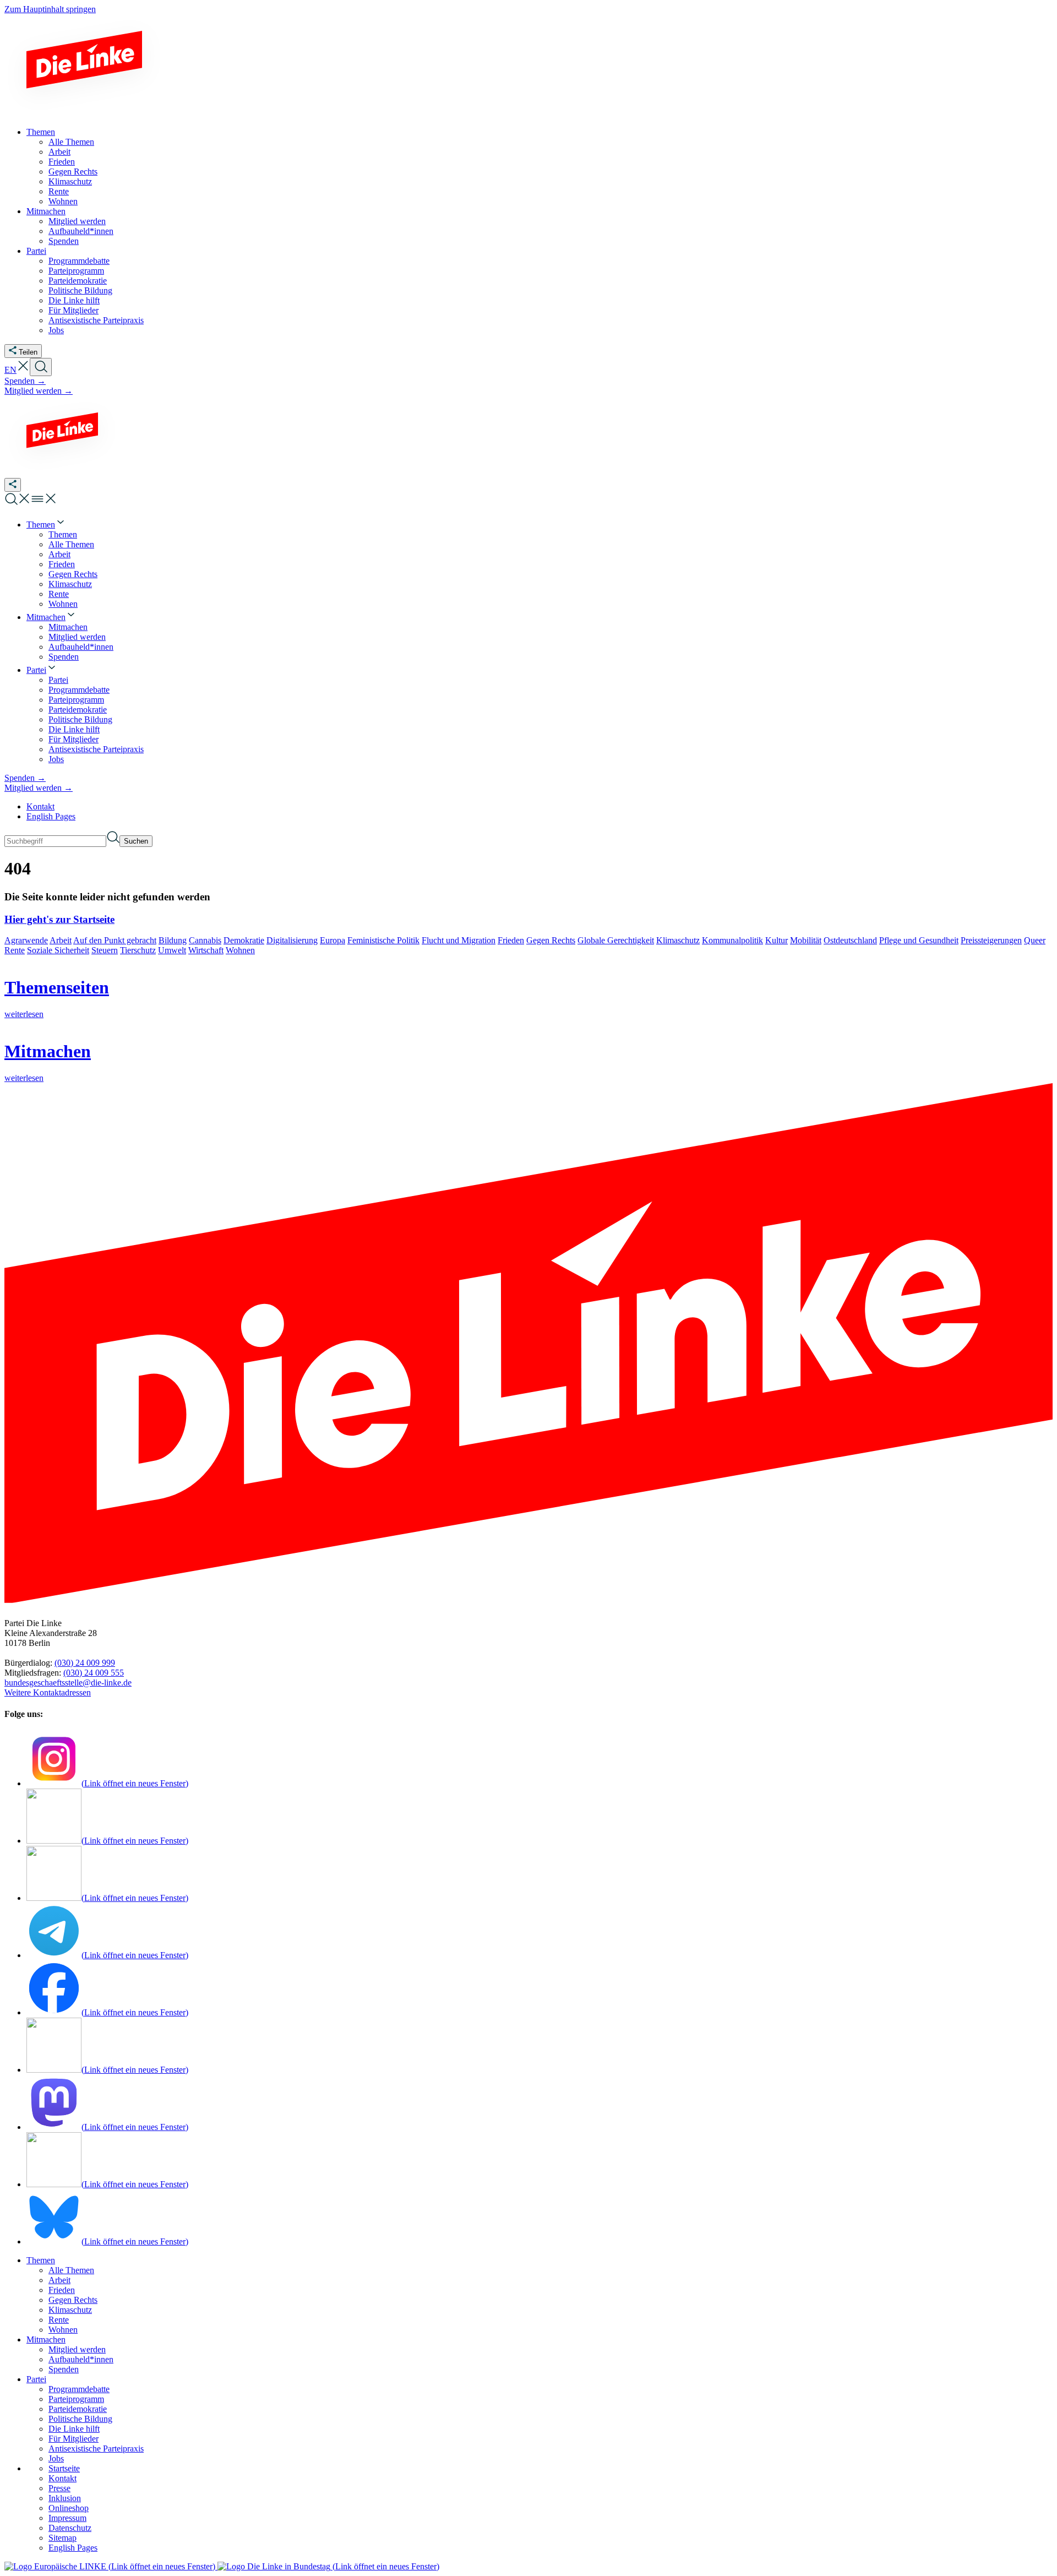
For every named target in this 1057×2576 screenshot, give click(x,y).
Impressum (67, 2518)
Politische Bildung (80, 2419)
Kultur (777, 940)
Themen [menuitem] (41, 132)
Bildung (173, 940)
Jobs (56, 2458)
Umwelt (172, 950)
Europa (333, 940)
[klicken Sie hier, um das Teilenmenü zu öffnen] (13, 485)
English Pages (51, 816)
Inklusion (65, 2498)
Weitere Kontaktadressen (48, 1692)
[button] (23, 370)
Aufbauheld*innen (81, 2359)
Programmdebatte (79, 2389)
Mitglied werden (77, 2349)
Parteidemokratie (78, 2409)
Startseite (64, 2468)
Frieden (511, 940)
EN (10, 370)
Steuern (105, 950)
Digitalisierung (292, 940)
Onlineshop (69, 2508)
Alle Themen (71, 2270)
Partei (36, 2379)
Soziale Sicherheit (58, 950)
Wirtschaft (206, 950)
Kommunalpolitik (732, 940)
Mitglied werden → (39, 391)
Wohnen (240, 950)
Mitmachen (46, 2339)
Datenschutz (70, 2528)
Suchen (136, 841)
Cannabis (205, 940)
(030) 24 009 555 (94, 1673)
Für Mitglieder (73, 2439)
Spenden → (25, 381)
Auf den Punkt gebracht (115, 940)
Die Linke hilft (74, 2429)
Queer (1035, 940)
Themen (41, 2260)
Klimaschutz (678, 940)
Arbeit (61, 940)
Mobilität (806, 940)
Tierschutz (138, 950)
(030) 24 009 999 (85, 1663)
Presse (59, 2488)
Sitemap (62, 2538)
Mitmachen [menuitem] (46, 211)
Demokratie (244, 940)
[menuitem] (46, 525)
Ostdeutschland (850, 940)
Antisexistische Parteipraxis (96, 2449)
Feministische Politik (383, 940)
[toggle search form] (41, 367)
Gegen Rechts (551, 940)
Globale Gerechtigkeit (616, 940)
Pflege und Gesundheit (919, 940)
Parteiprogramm (76, 2399)
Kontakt (40, 806)
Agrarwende (26, 940)
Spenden (64, 2369)
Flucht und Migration (459, 940)
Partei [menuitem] (36, 251)
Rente (15, 950)
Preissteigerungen (991, 940)
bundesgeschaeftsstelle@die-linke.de (68, 1683)
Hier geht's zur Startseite (59, 919)
